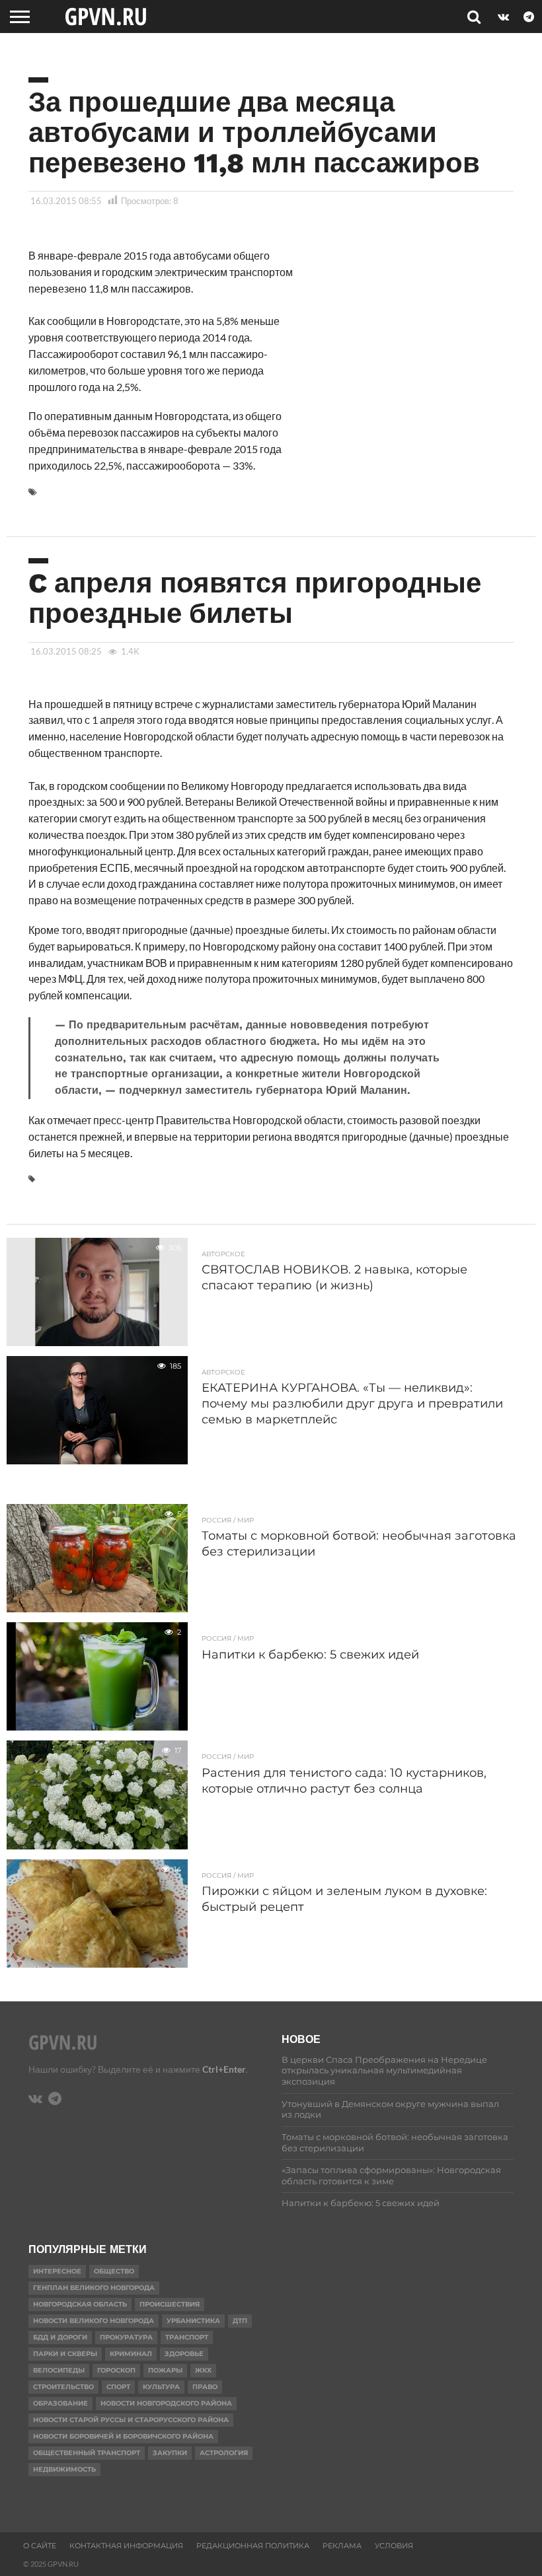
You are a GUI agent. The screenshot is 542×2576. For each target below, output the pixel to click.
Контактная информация (126, 2546)
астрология (224, 2453)
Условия (394, 2546)
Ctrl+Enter (224, 2069)
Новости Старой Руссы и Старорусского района (131, 2420)
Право (205, 2387)
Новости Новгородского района (166, 2403)
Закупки (170, 2453)
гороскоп (116, 2370)
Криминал (131, 2354)
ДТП (240, 2321)
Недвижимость (64, 2469)
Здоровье (184, 2354)
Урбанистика (193, 2321)
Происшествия (170, 2304)
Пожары (165, 2370)
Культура (161, 2387)
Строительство (63, 2387)
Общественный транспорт (87, 2453)
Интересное (57, 2271)
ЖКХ (203, 2370)
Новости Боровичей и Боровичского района (123, 2436)
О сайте (40, 2546)
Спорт (118, 2387)
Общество (114, 2271)
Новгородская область (80, 2304)
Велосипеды (59, 2370)
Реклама (342, 2546)
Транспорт (187, 2337)
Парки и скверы (65, 2354)
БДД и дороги (60, 2337)
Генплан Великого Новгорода (94, 2288)
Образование (60, 2403)
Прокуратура (126, 2337)
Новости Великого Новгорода (94, 2321)
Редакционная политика (253, 2546)
